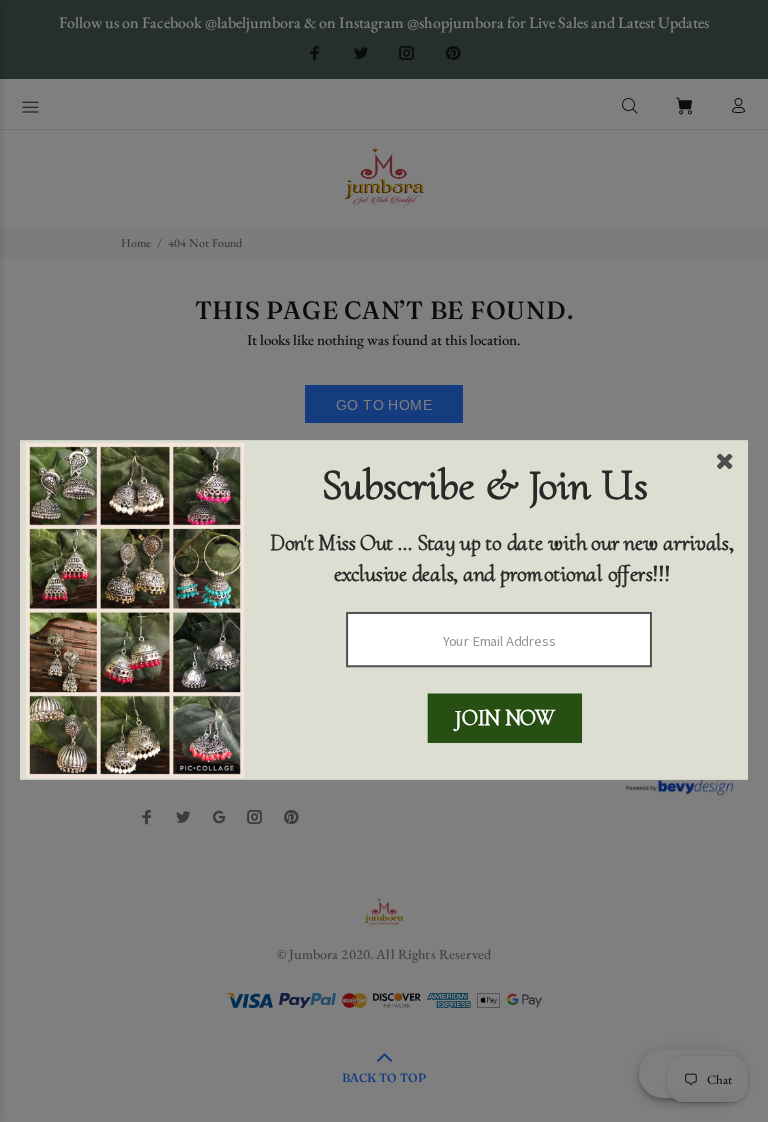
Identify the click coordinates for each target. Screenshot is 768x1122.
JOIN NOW (504, 717)
